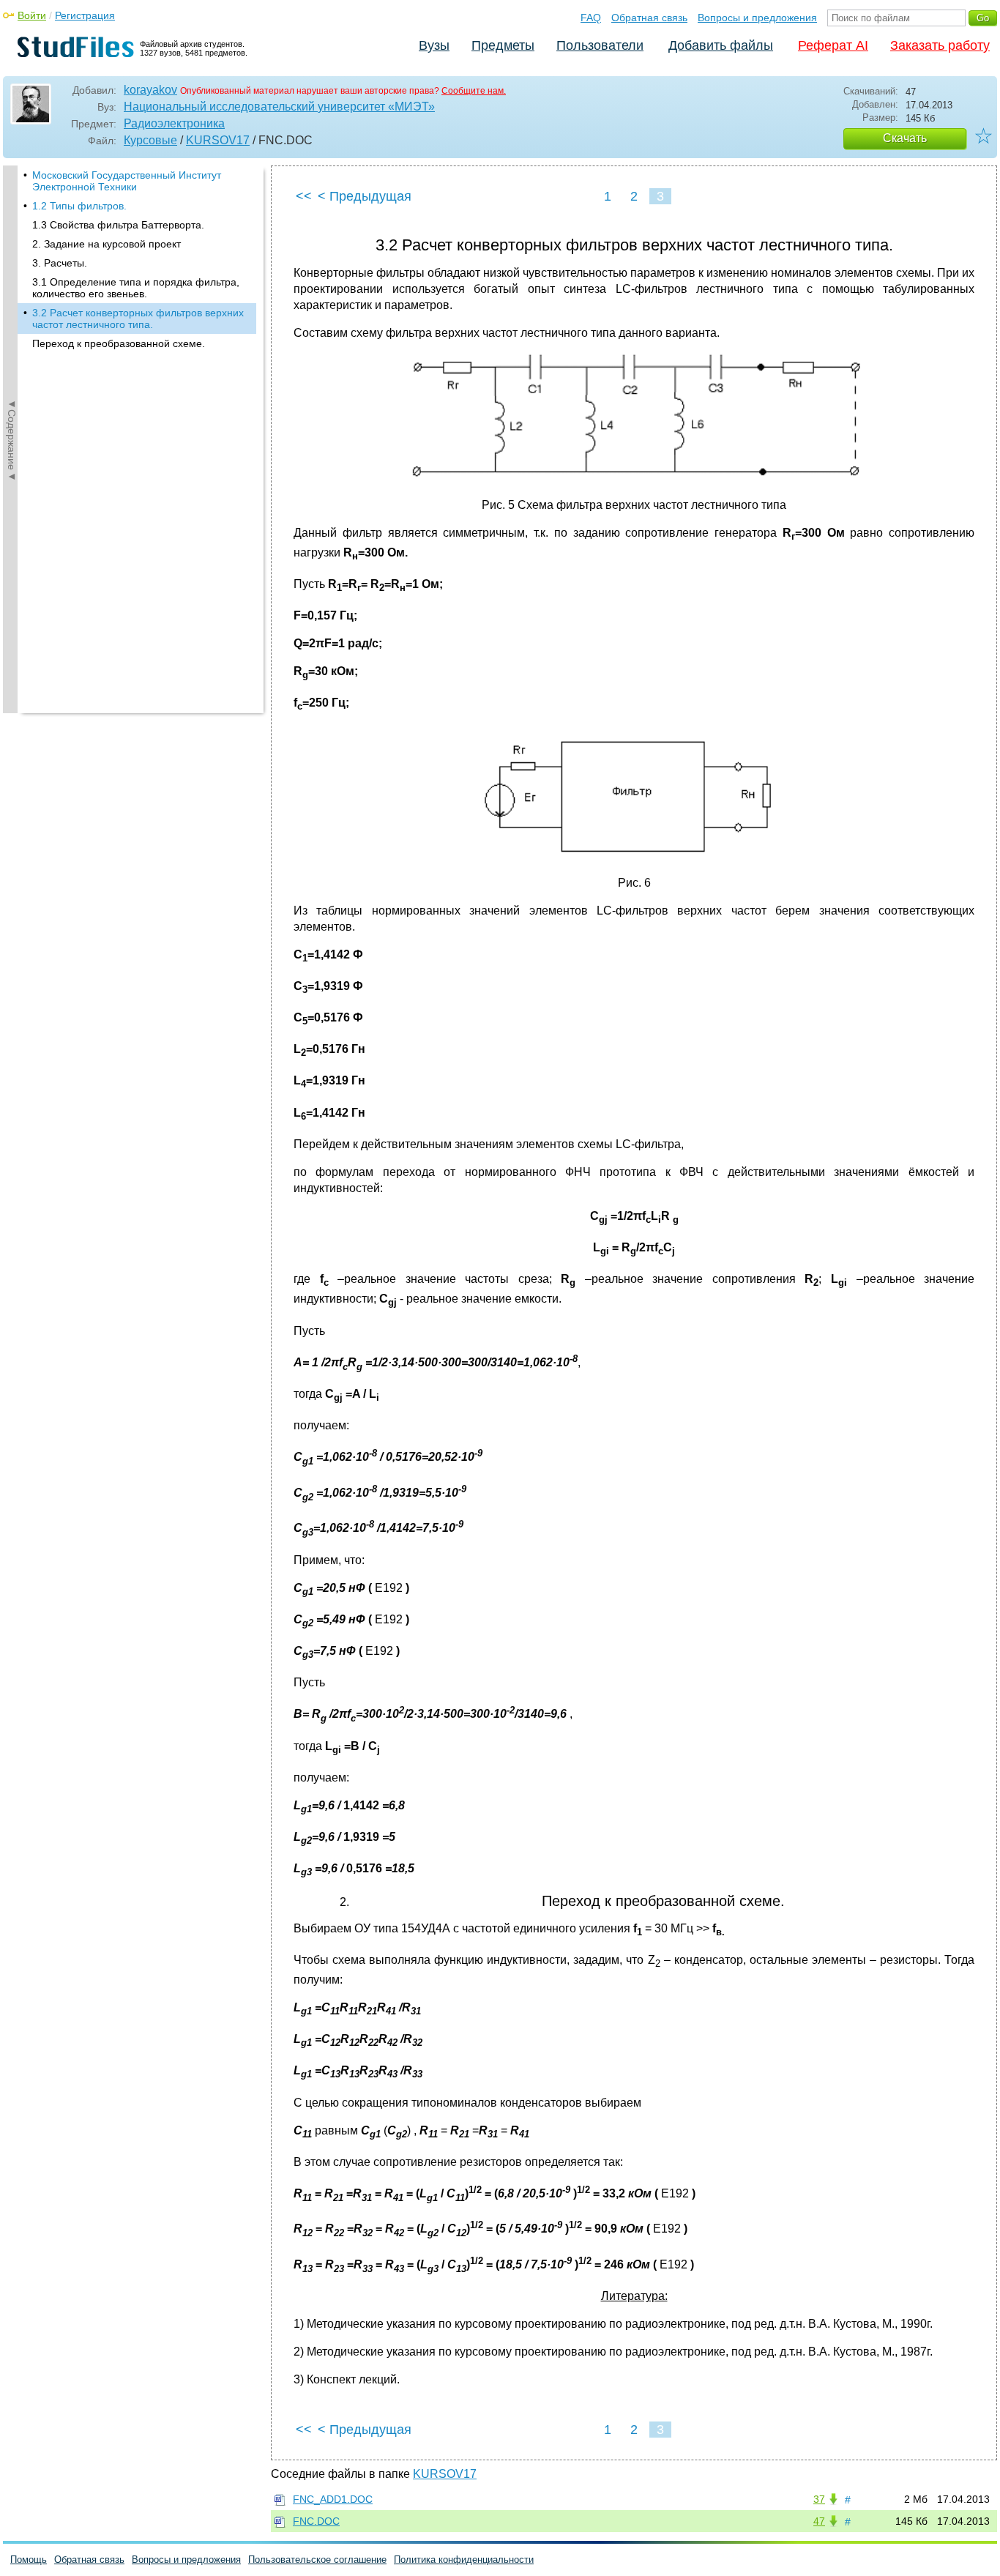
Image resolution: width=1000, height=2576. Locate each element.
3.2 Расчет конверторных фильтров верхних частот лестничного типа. (138, 319)
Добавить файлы (721, 45)
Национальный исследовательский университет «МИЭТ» (279, 107)
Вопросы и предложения (757, 18)
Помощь (29, 2560)
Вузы (434, 45)
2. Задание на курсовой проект (107, 244)
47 (819, 2521)
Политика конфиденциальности (464, 2560)
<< (304, 196)
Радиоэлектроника (174, 123)
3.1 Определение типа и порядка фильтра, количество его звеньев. (136, 288)
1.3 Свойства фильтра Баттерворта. (118, 225)
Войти (32, 15)
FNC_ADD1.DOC (333, 2499)
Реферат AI (833, 45)
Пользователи (600, 45)
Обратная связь (649, 18)
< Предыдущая (365, 196)
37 (819, 2499)
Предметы (503, 45)
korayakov (150, 90)
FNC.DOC (316, 2521)
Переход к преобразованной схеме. (119, 343)
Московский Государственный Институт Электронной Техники (127, 181)
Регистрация (85, 15)
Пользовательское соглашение (317, 2560)
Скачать (905, 138)
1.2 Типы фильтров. (79, 206)
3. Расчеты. (60, 263)
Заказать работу (940, 45)
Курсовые (150, 140)
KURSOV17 (218, 140)
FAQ (591, 18)
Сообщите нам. (474, 91)
